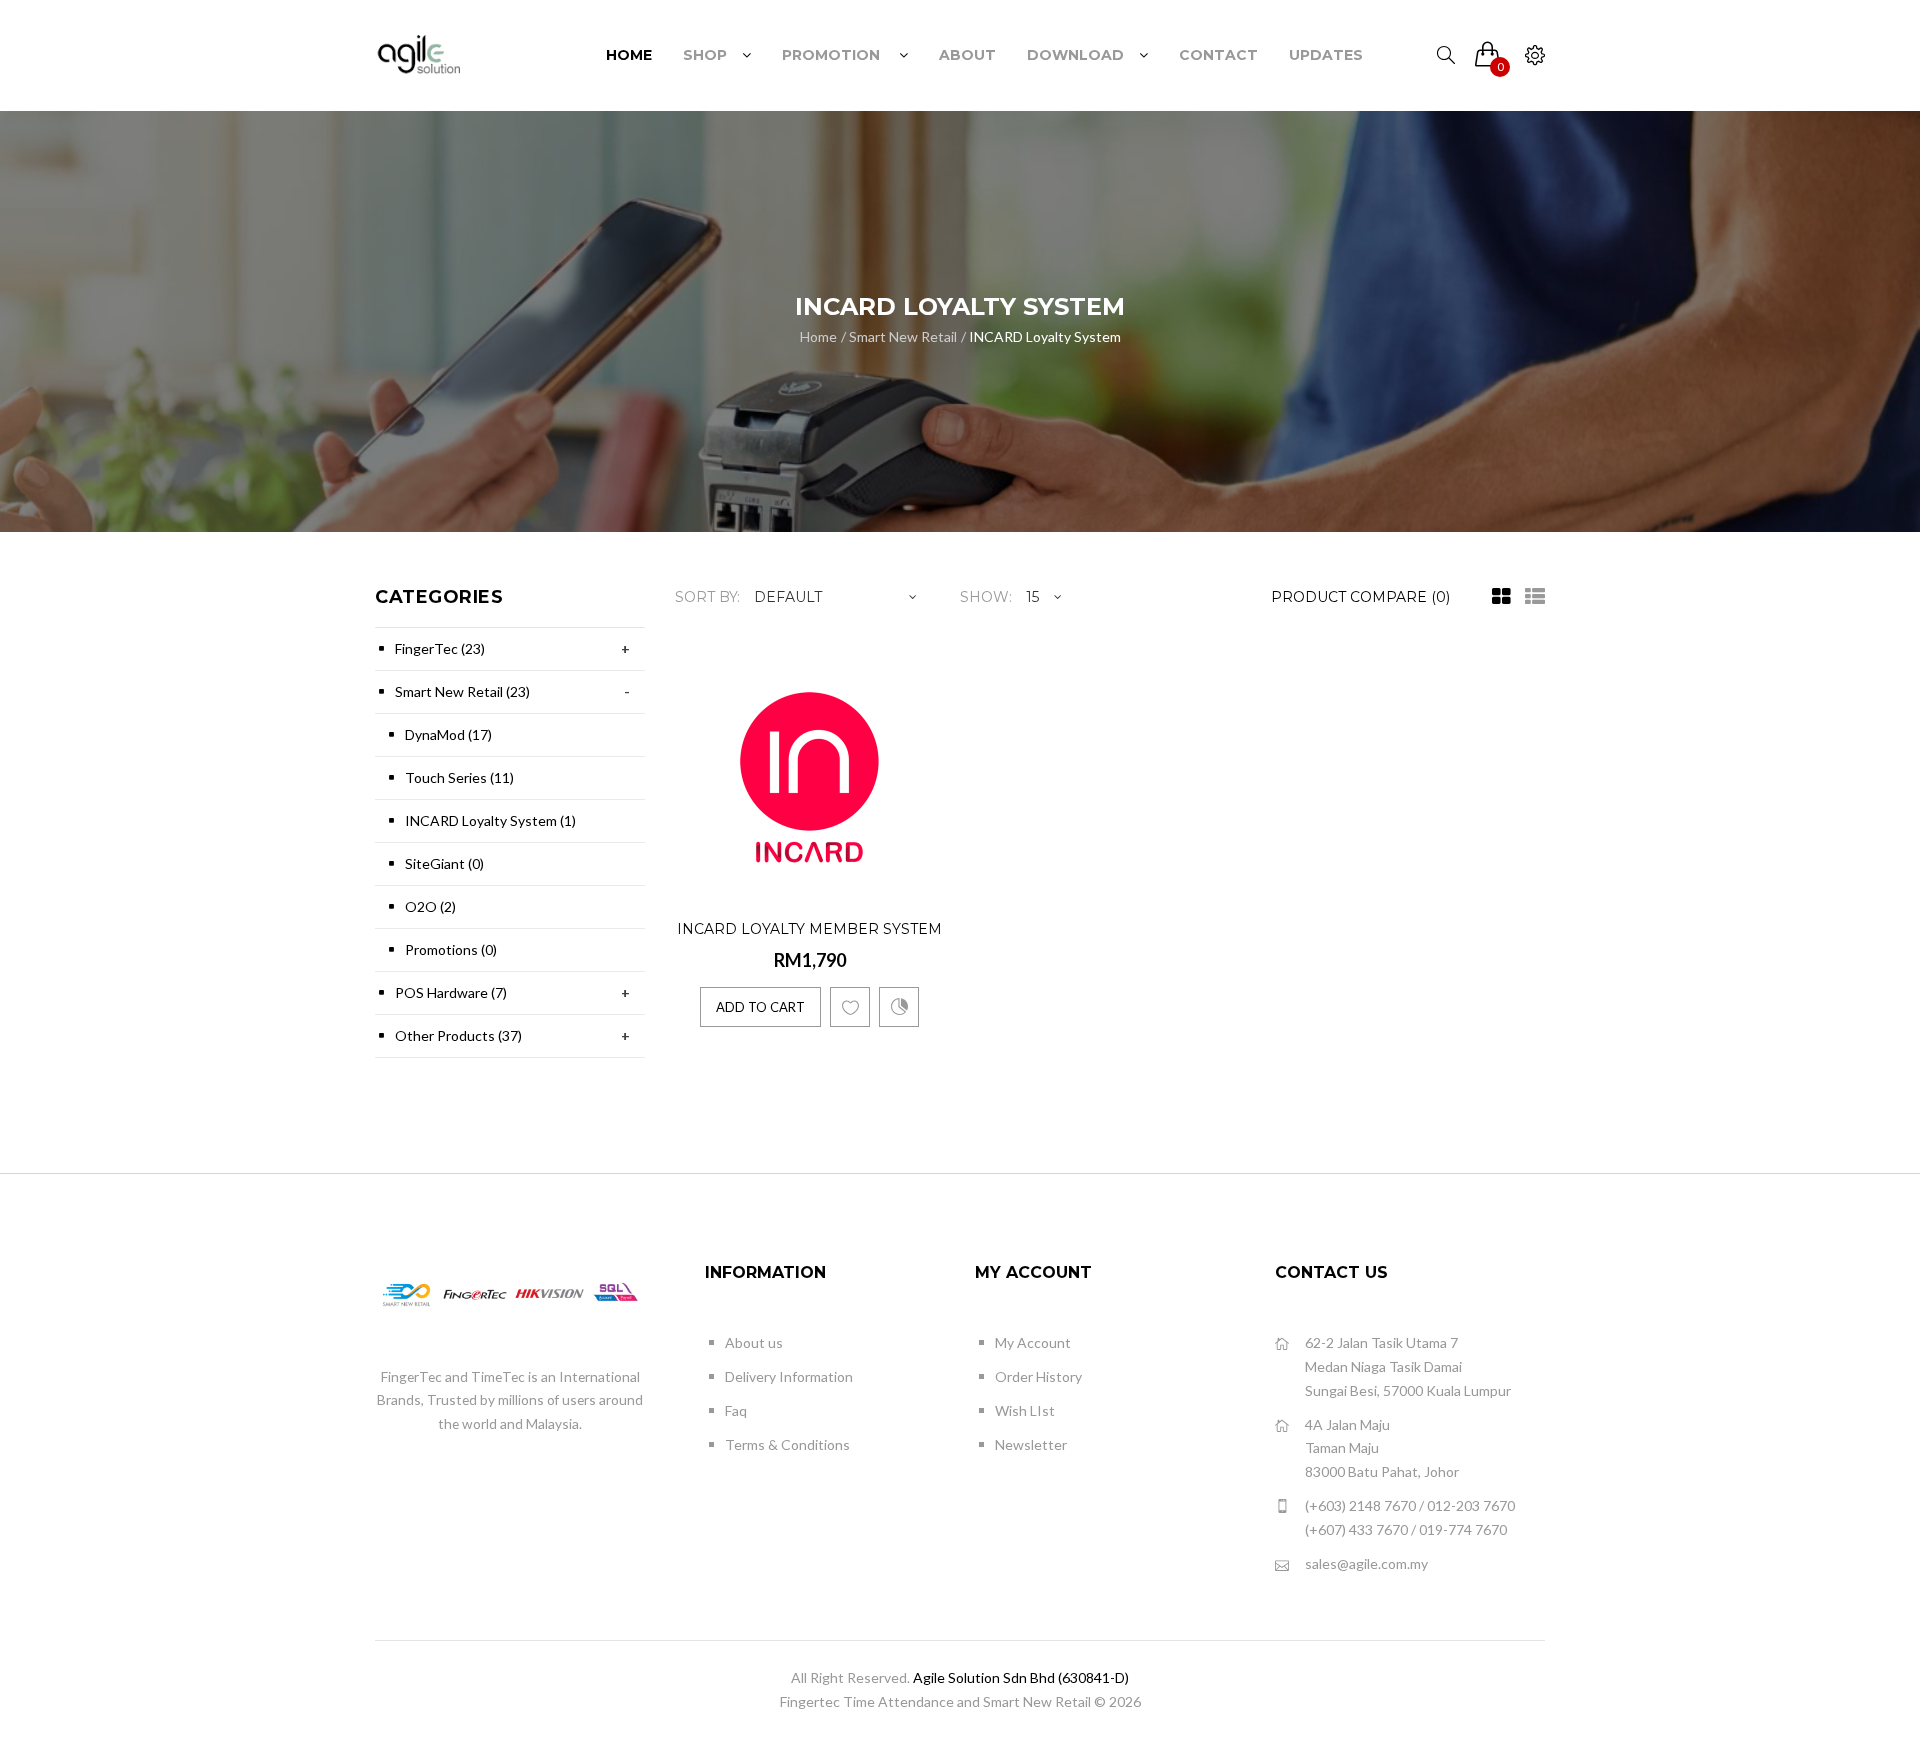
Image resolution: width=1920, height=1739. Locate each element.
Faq (736, 1410)
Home (818, 336)
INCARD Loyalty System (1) (490, 820)
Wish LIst (1025, 1410)
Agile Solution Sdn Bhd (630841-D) (1021, 1677)
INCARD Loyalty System (1045, 336)
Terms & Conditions (787, 1444)
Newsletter (1031, 1444)
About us (754, 1342)
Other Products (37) (458, 1035)
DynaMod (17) (448, 734)
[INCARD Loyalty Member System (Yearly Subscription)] (925, 872)
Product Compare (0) (1360, 597)
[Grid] (1496, 597)
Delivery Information (789, 1376)
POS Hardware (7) (451, 992)
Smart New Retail (903, 336)
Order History (1038, 1376)
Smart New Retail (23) (462, 691)
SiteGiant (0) (444, 863)
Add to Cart (760, 1007)
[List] (1530, 597)
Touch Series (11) (459, 777)
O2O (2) (430, 906)
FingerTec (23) (440, 648)
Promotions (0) (451, 949)
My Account (1033, 1342)
